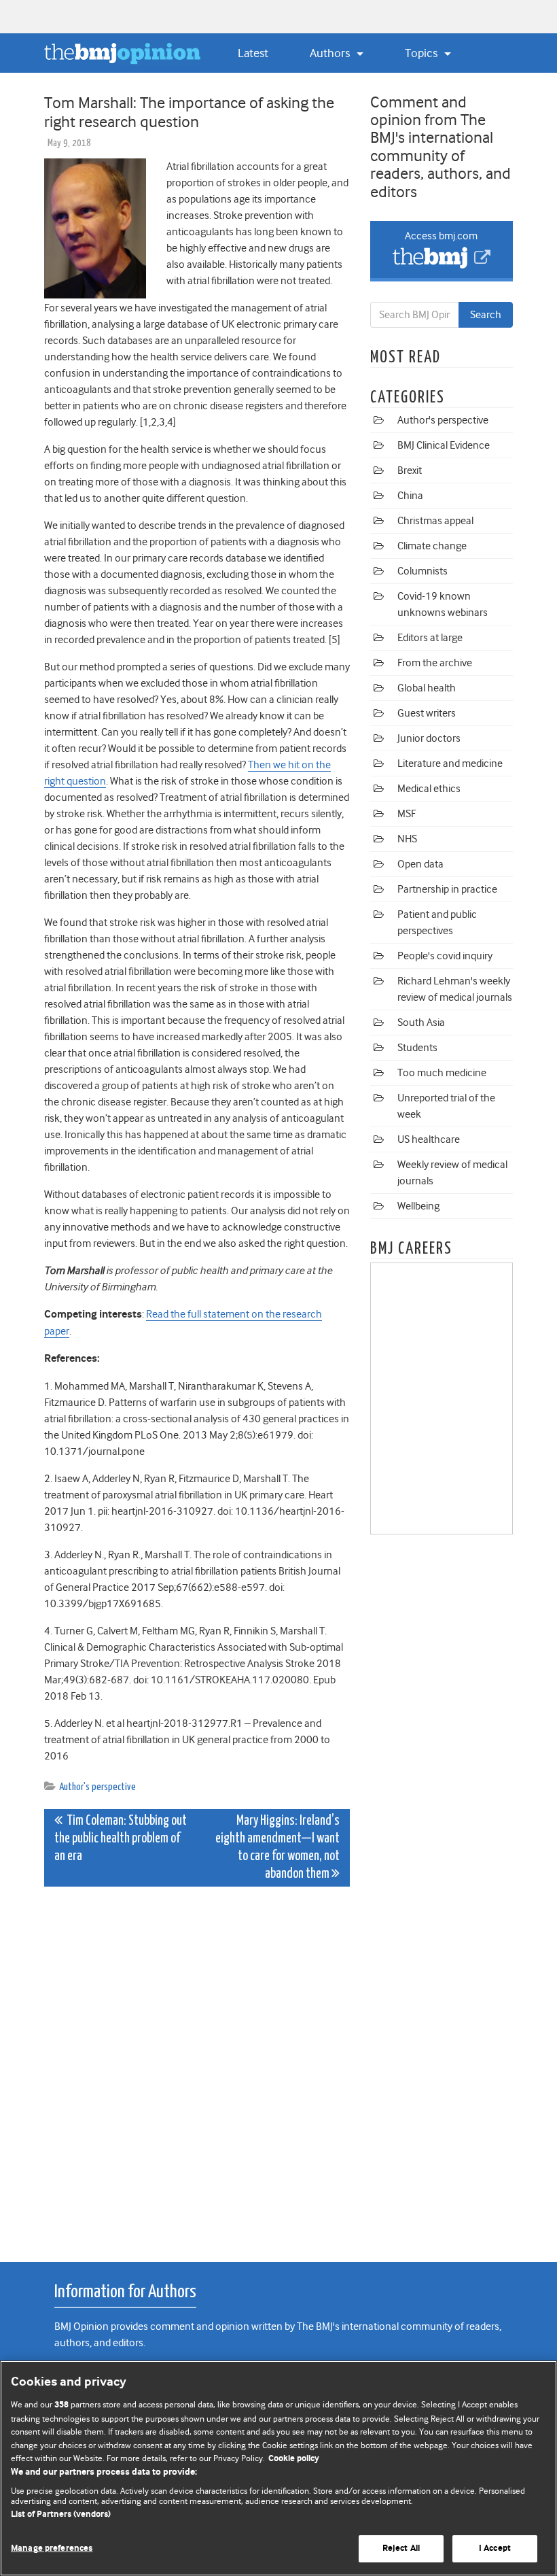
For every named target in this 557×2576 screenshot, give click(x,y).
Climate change (432, 546)
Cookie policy (294, 2459)
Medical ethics (429, 789)
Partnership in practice (447, 889)
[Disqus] (197, 2067)
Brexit (410, 470)
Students (417, 1048)
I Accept (495, 2548)
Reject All (401, 2548)
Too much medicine (442, 1073)
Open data (420, 864)
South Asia (421, 1023)
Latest (253, 53)
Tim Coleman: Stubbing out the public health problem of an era (121, 1839)
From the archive (435, 663)
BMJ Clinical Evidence (444, 445)
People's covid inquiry (445, 956)
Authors (331, 53)
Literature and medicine (450, 763)
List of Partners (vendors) (61, 2514)
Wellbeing (418, 1206)
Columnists (423, 571)
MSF (407, 814)
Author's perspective (97, 1787)
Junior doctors (429, 738)
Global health (427, 688)
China (410, 496)
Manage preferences (52, 2548)
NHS (407, 839)
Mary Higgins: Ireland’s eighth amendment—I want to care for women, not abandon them (277, 1848)
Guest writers (427, 713)
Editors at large (430, 638)
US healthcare (429, 1139)
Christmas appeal (435, 521)
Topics (423, 53)
